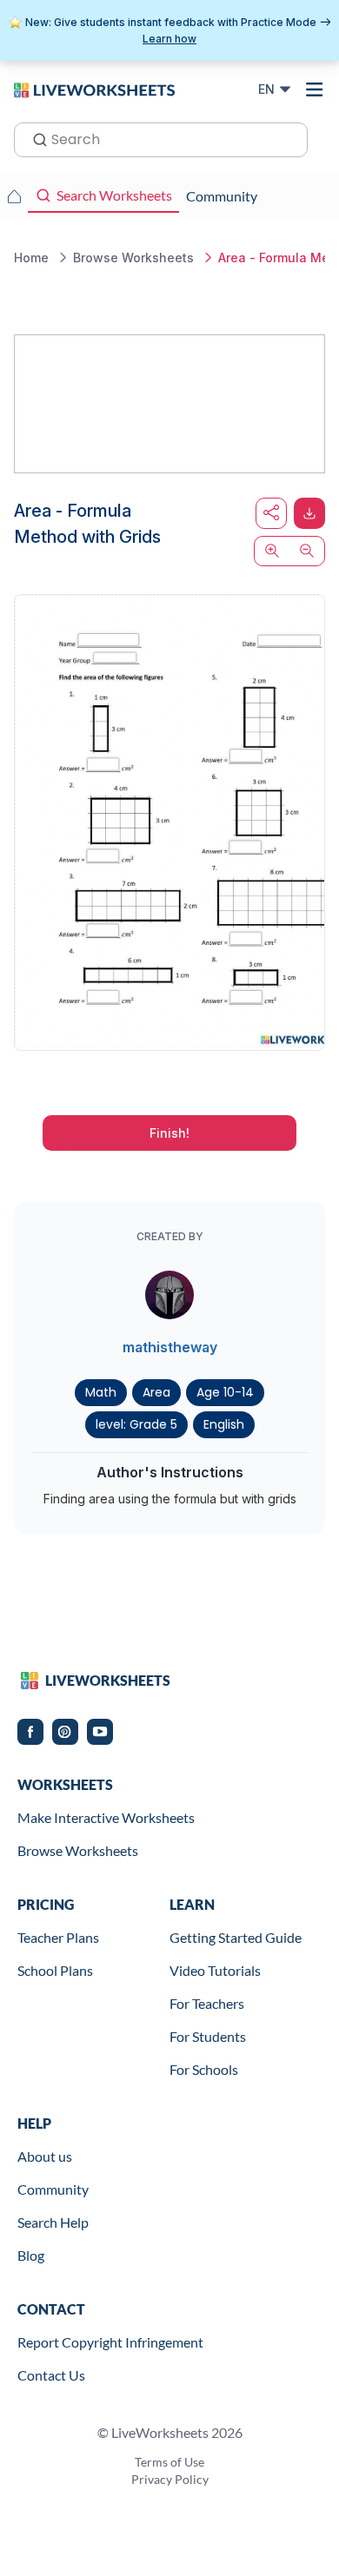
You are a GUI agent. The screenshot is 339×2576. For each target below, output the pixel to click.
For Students (208, 2036)
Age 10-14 (225, 1392)
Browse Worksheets (78, 1850)
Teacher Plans (58, 1937)
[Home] (94, 89)
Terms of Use (169, 2462)
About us (45, 2156)
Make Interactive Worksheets (106, 1817)
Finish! (169, 1133)
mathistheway (170, 1347)
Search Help (53, 2222)
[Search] (35, 138)
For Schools (204, 2069)
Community (53, 2189)
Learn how (169, 39)
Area (156, 1392)
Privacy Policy (170, 2479)
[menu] (315, 89)
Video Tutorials (215, 1970)
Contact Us (51, 2375)
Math (101, 1392)
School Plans (55, 1970)
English (224, 1424)
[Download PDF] (309, 513)
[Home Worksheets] (14, 196)
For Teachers (207, 2003)
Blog (31, 2255)
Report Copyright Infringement (110, 2342)
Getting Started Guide (236, 1937)
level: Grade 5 (136, 1424)
